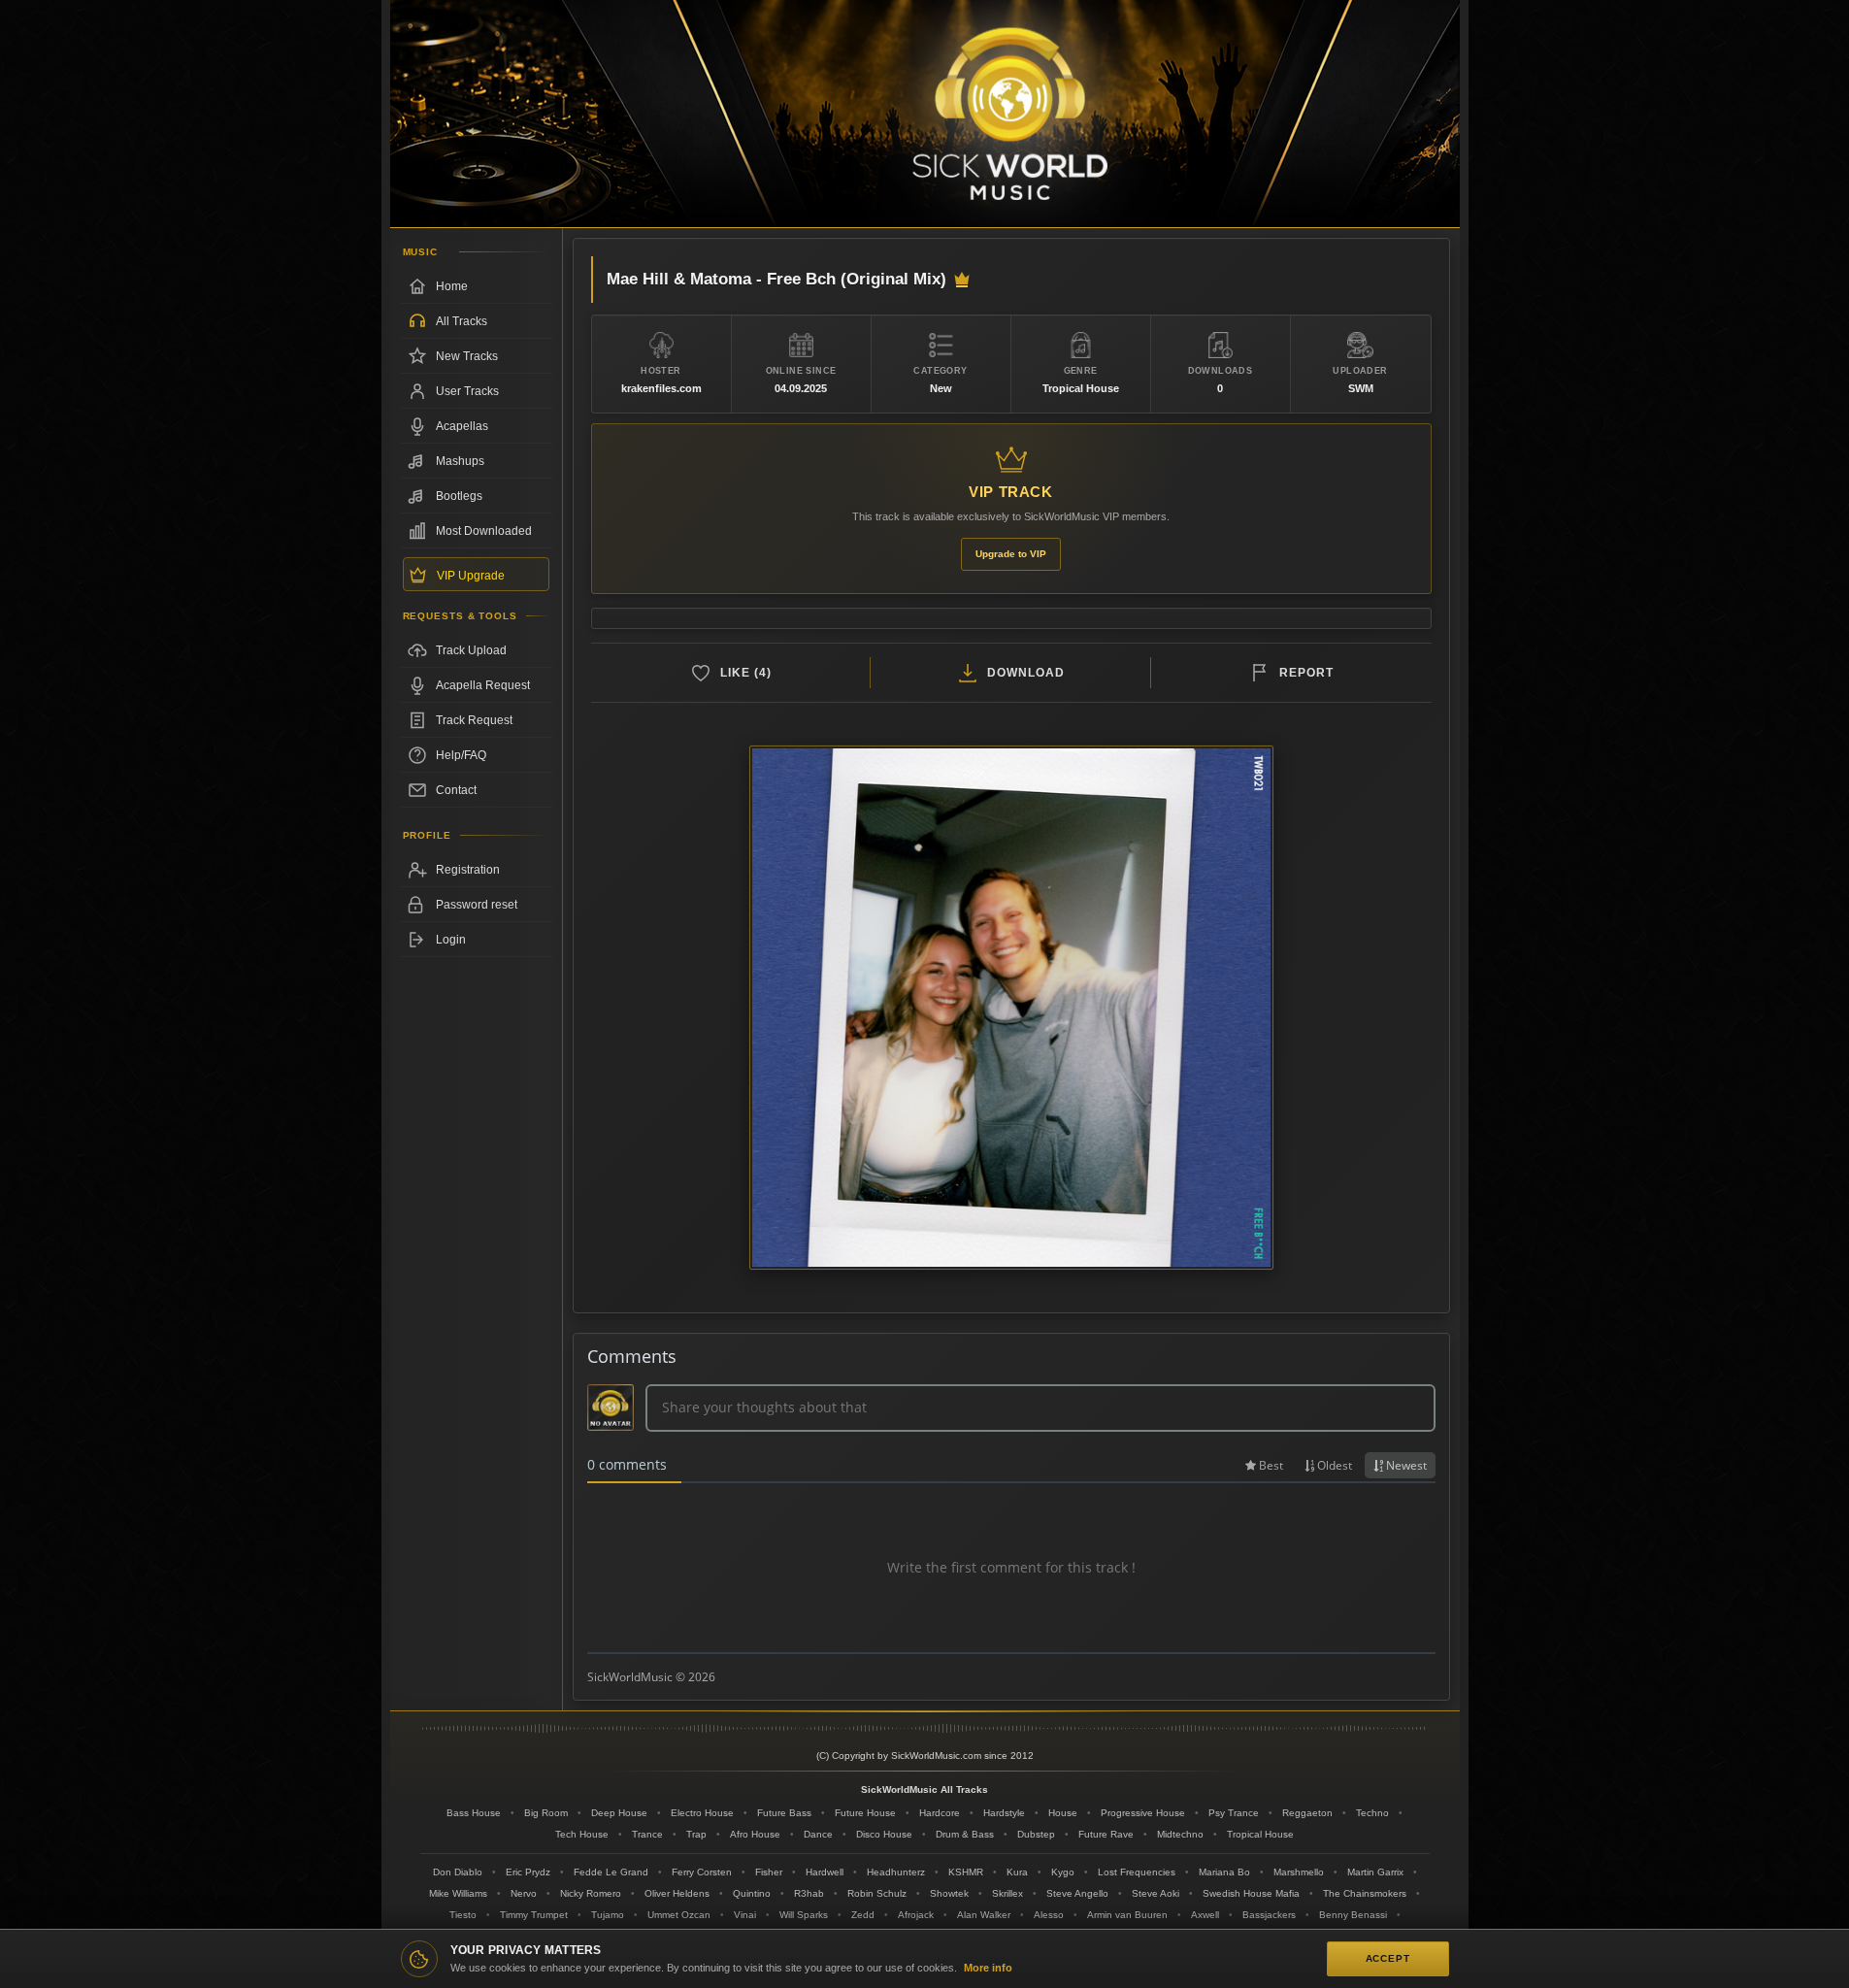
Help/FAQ (461, 755)
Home (452, 286)
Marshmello (1299, 1872)
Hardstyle (1004, 1813)
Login (451, 940)
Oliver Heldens (677, 1893)
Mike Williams (458, 1893)
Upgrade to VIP (1011, 554)
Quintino (752, 1893)
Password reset (477, 905)
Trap (696, 1834)
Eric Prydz (528, 1872)
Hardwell (825, 1872)
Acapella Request (483, 685)
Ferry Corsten (702, 1872)
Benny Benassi (1353, 1915)
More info (988, 1968)
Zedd (863, 1915)
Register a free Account (476, 870)
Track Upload (471, 650)
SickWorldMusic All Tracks (924, 1789)
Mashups (460, 461)
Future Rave (1106, 1834)
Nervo (524, 1893)
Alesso (1049, 1915)
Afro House (755, 1834)
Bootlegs (459, 496)
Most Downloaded (484, 531)
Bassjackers (1269, 1915)
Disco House (884, 1834)
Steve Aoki (1156, 1893)
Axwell (1205, 1915)
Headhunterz (896, 1872)
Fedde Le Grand (611, 1872)
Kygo (1063, 1872)
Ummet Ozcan (679, 1915)
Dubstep (1036, 1834)
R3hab (809, 1893)
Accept (1388, 1958)
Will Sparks (804, 1915)
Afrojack (916, 1915)
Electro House (702, 1813)
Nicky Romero (591, 1893)
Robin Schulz (877, 1893)
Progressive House (1143, 1813)
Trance (647, 1834)
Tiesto (463, 1915)
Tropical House (1260, 1834)
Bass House (474, 1813)
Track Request (474, 720)
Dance (818, 1834)
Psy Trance (1234, 1813)
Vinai (745, 1915)
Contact (456, 790)
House (1063, 1813)
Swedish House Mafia (1251, 1893)
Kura (1017, 1872)
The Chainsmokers (1365, 1893)
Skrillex (1007, 1893)
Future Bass (784, 1813)
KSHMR (966, 1872)
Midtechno (1180, 1834)
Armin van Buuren (1127, 1915)
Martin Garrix (1375, 1872)
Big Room (546, 1813)
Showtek (949, 1893)
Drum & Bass (965, 1834)
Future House (865, 1813)
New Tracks (467, 356)
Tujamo (608, 1915)
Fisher (769, 1872)
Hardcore (940, 1813)
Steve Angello (1077, 1893)
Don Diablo (458, 1872)
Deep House (619, 1813)
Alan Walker (984, 1915)
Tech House (582, 1834)
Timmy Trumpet (534, 1915)
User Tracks (467, 391)
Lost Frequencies (1137, 1872)
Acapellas (462, 426)
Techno (1372, 1813)
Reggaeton (1307, 1813)
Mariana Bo (1224, 1872)
